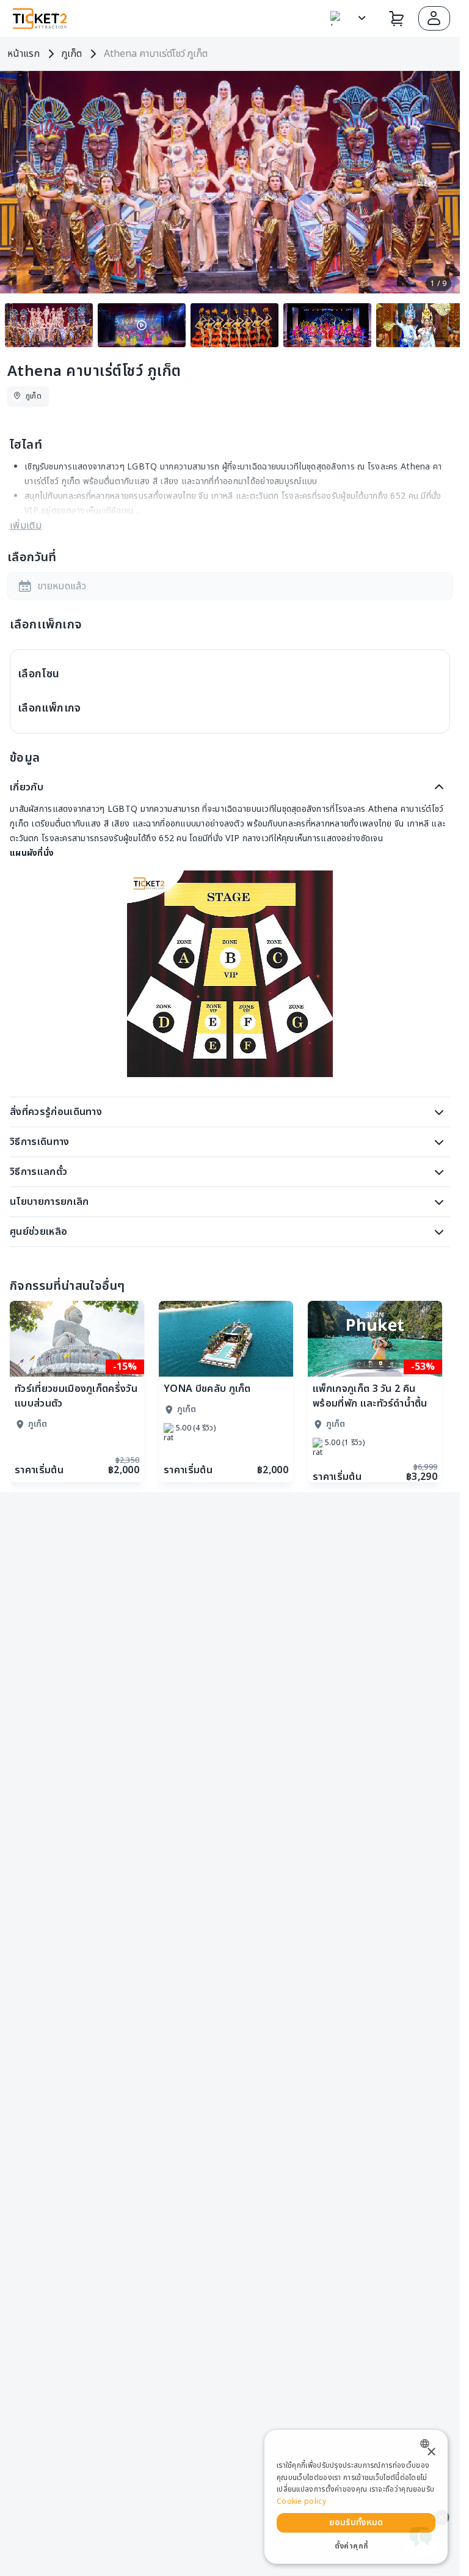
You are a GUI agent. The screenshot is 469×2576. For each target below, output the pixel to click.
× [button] (431, 2452)
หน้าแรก (24, 54)
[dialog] (356, 2497)
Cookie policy (301, 2501)
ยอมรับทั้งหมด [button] (356, 2523)
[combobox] (428, 2444)
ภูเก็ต (72, 54)
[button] (434, 18)
